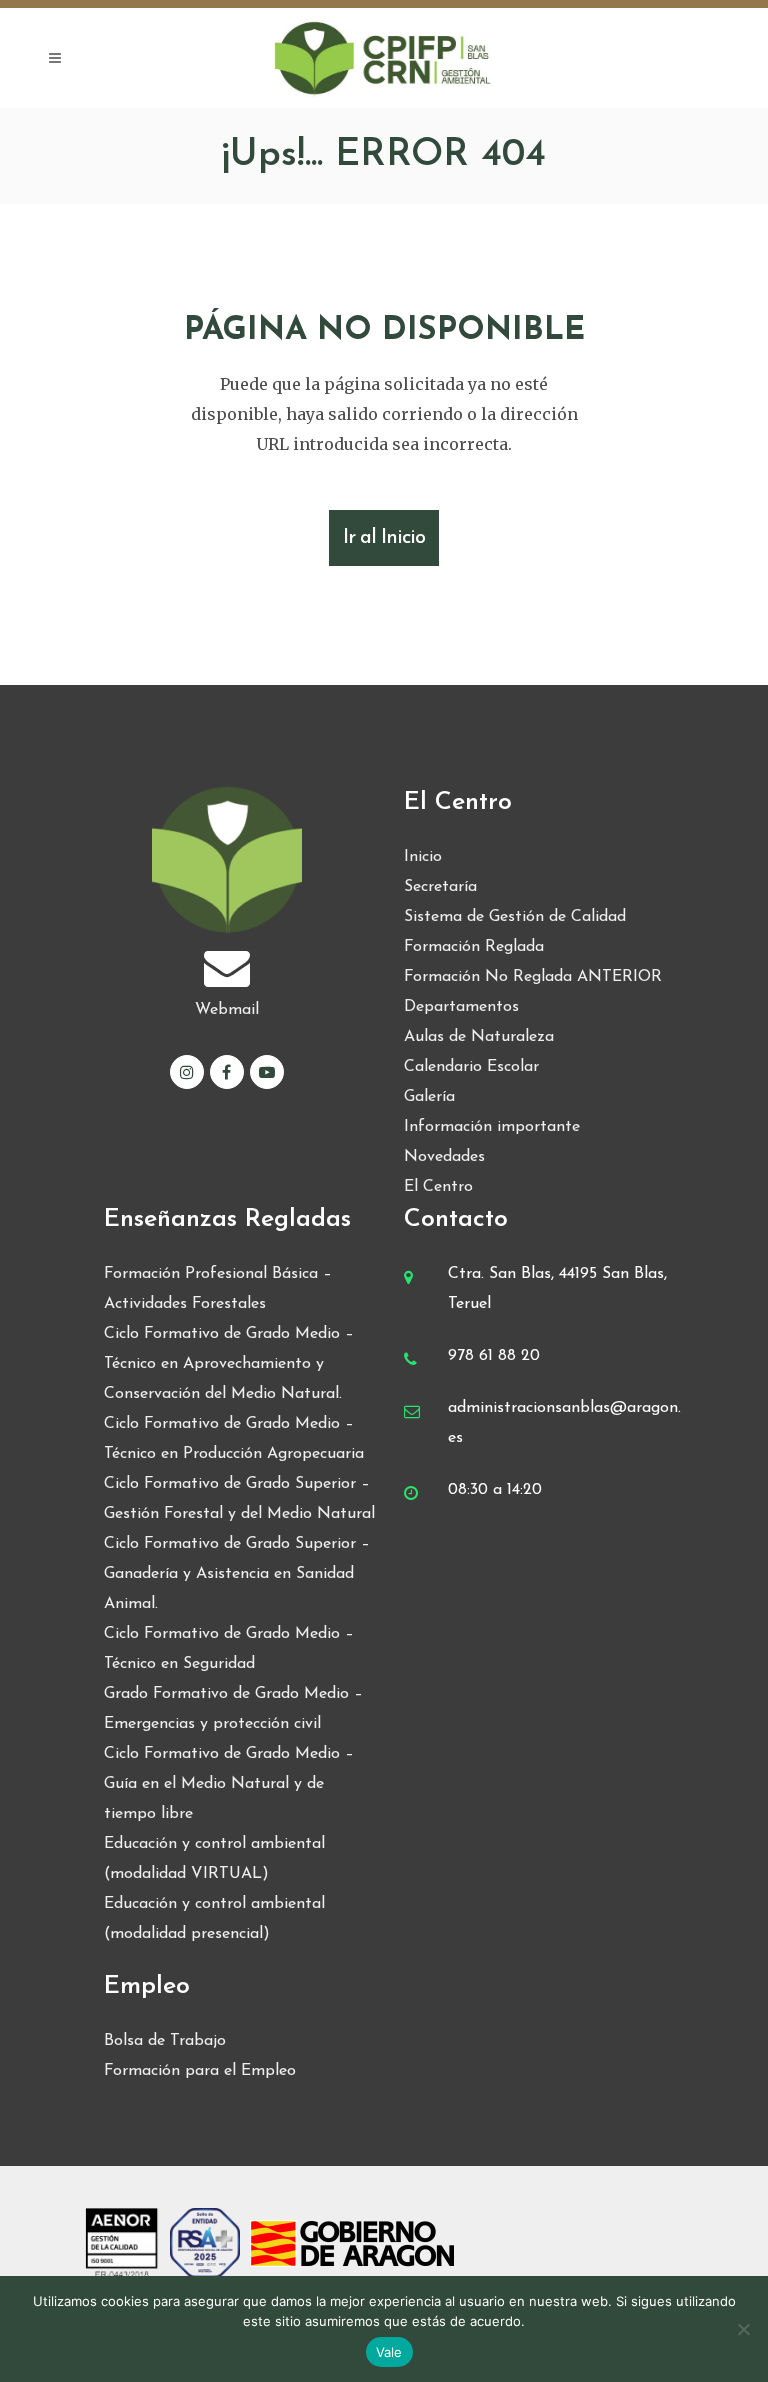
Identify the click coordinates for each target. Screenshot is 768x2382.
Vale (389, 2352)
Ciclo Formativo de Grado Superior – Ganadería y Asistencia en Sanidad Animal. (237, 1574)
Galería (429, 1097)
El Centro (438, 1187)
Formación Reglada (474, 947)
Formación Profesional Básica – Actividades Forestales (218, 1289)
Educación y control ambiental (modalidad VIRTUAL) (214, 1859)
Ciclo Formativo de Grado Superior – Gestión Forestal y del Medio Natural (239, 1499)
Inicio (423, 857)
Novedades (444, 1157)
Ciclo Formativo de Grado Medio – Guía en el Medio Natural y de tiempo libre (229, 1784)
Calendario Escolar (471, 1067)
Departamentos (461, 1007)
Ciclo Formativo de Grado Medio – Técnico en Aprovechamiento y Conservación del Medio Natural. (229, 1364)
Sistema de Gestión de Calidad (515, 917)
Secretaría (440, 887)
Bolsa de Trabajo (165, 2041)
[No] (743, 2329)
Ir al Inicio (384, 538)
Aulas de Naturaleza (479, 1037)
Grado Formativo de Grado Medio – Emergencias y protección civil (233, 1709)
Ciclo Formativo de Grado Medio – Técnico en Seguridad (229, 1649)
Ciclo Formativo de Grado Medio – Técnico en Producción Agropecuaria (234, 1439)
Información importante (492, 1127)
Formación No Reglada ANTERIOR (533, 977)
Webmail (227, 1010)
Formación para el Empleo (200, 2071)
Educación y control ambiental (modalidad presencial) (214, 1919)
